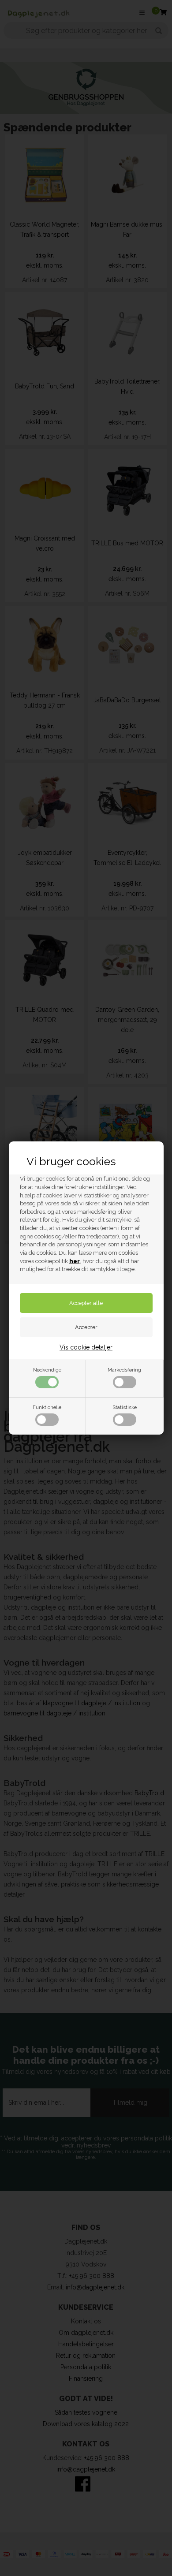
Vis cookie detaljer (86, 1347)
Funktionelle (47, 1407)
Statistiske (125, 1407)
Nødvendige (47, 1370)
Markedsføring (124, 1370)
